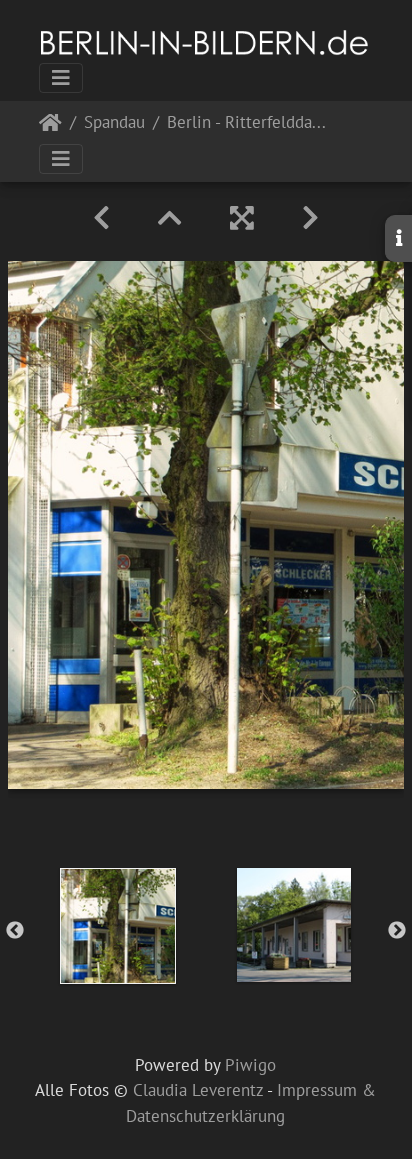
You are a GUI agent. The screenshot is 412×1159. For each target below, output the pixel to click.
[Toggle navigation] (61, 78)
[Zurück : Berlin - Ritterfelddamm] (101, 218)
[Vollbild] (242, 218)
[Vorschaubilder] (170, 218)
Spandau (114, 123)
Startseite (50, 126)
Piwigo (250, 1065)
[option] (118, 926)
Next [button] (397, 931)
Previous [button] (15, 931)
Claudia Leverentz (198, 1090)
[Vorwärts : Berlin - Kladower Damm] (310, 218)
